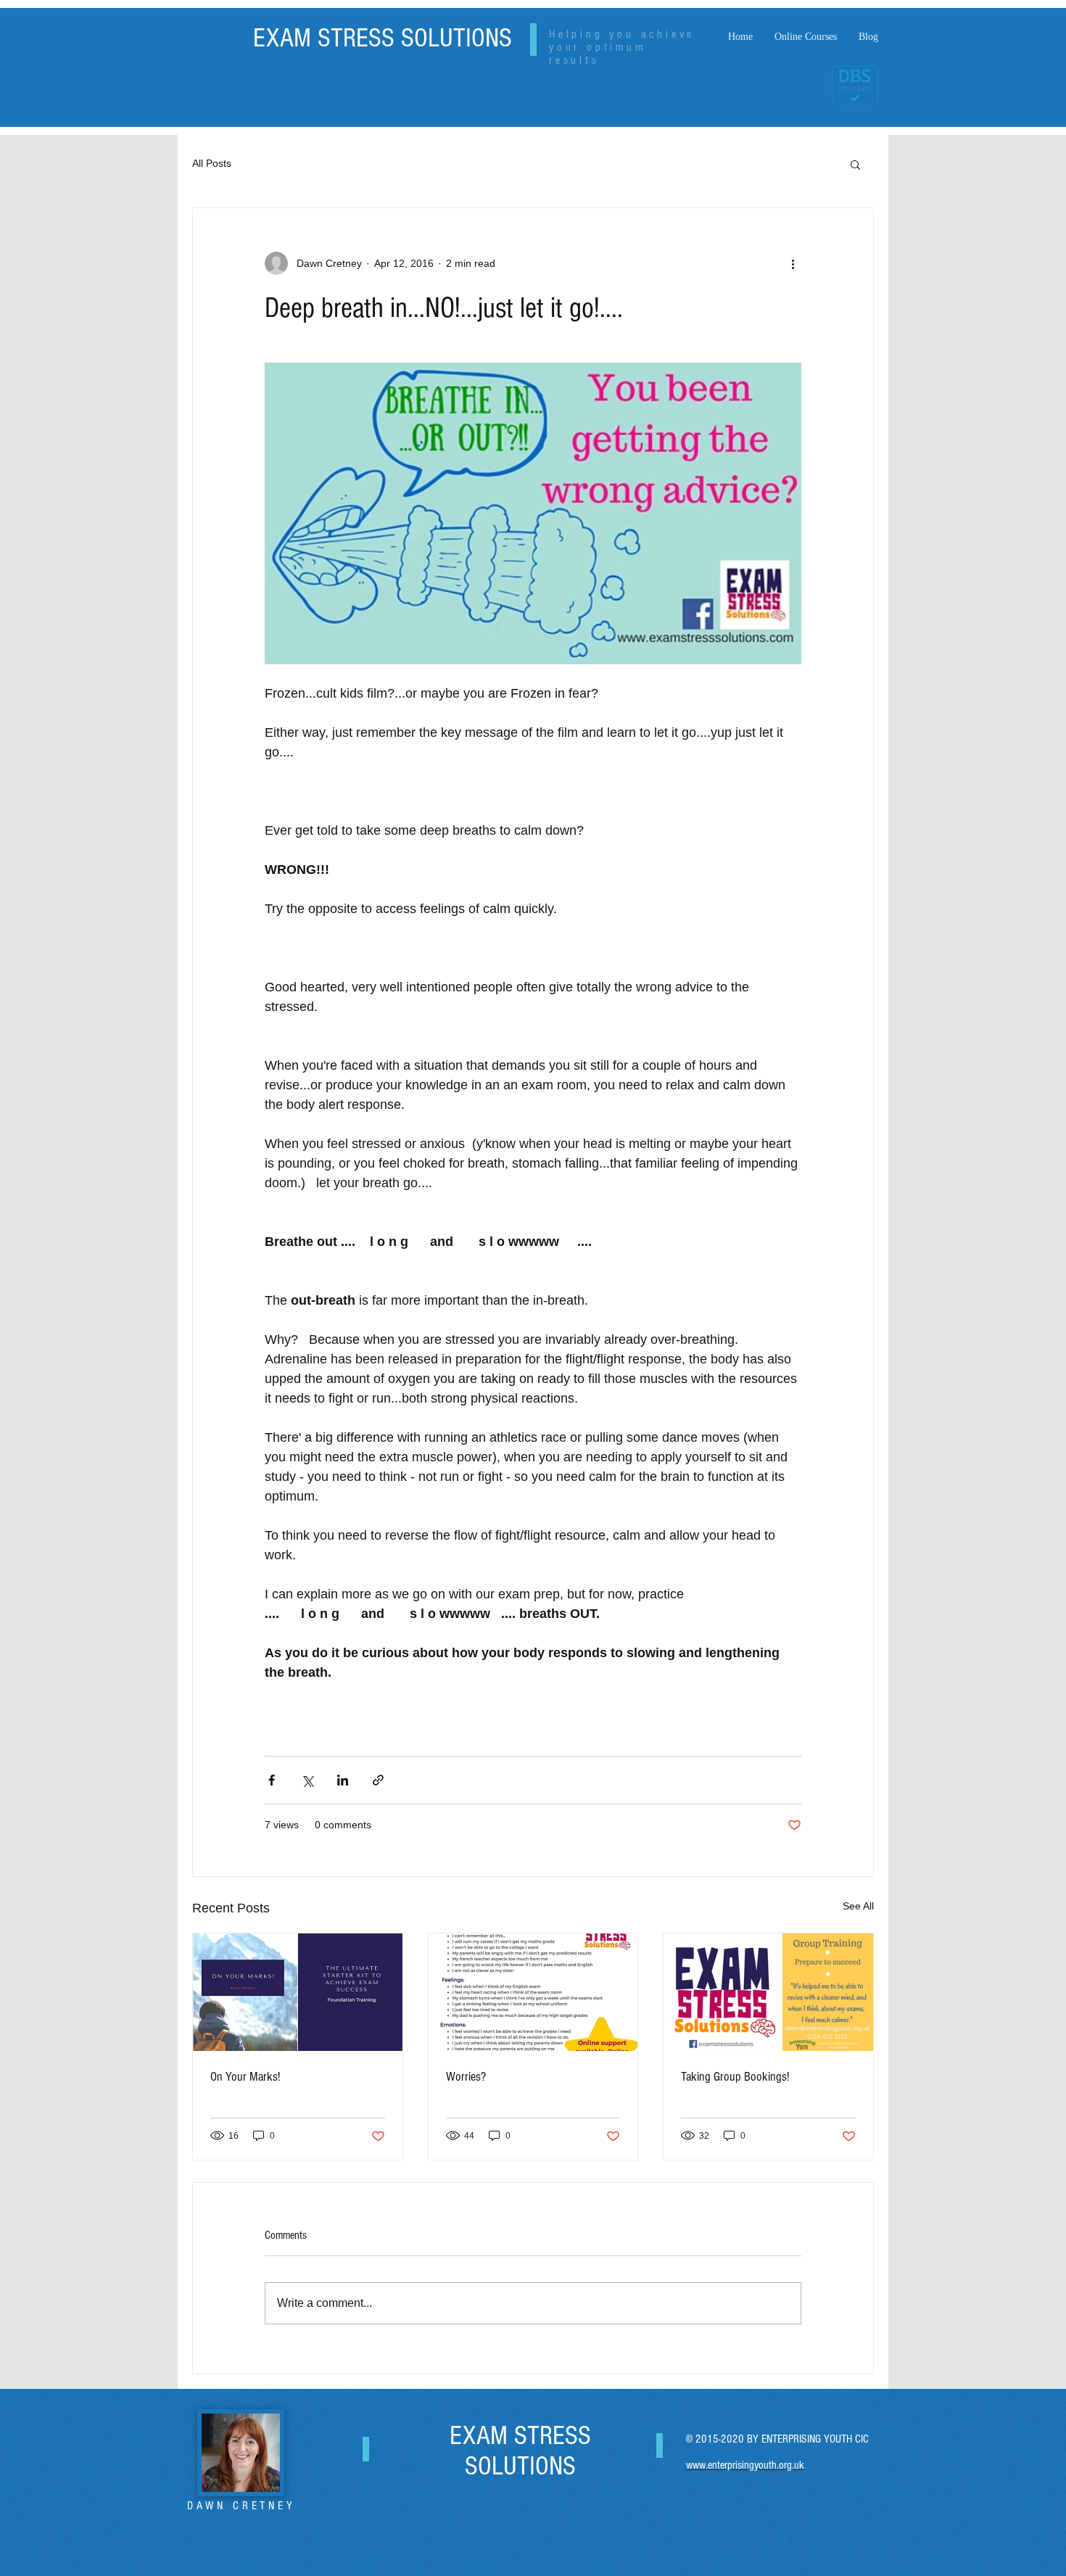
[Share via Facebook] (272, 1780)
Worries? (466, 2077)
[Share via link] (378, 1780)
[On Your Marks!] (298, 1992)
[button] (855, 164)
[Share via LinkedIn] (343, 1780)
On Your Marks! (245, 2077)
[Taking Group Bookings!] (768, 1992)
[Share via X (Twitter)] (307, 1780)
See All (858, 1906)
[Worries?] (533, 1992)
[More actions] (793, 263)
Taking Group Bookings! (735, 2077)
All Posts (212, 163)
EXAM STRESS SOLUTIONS (383, 38)
